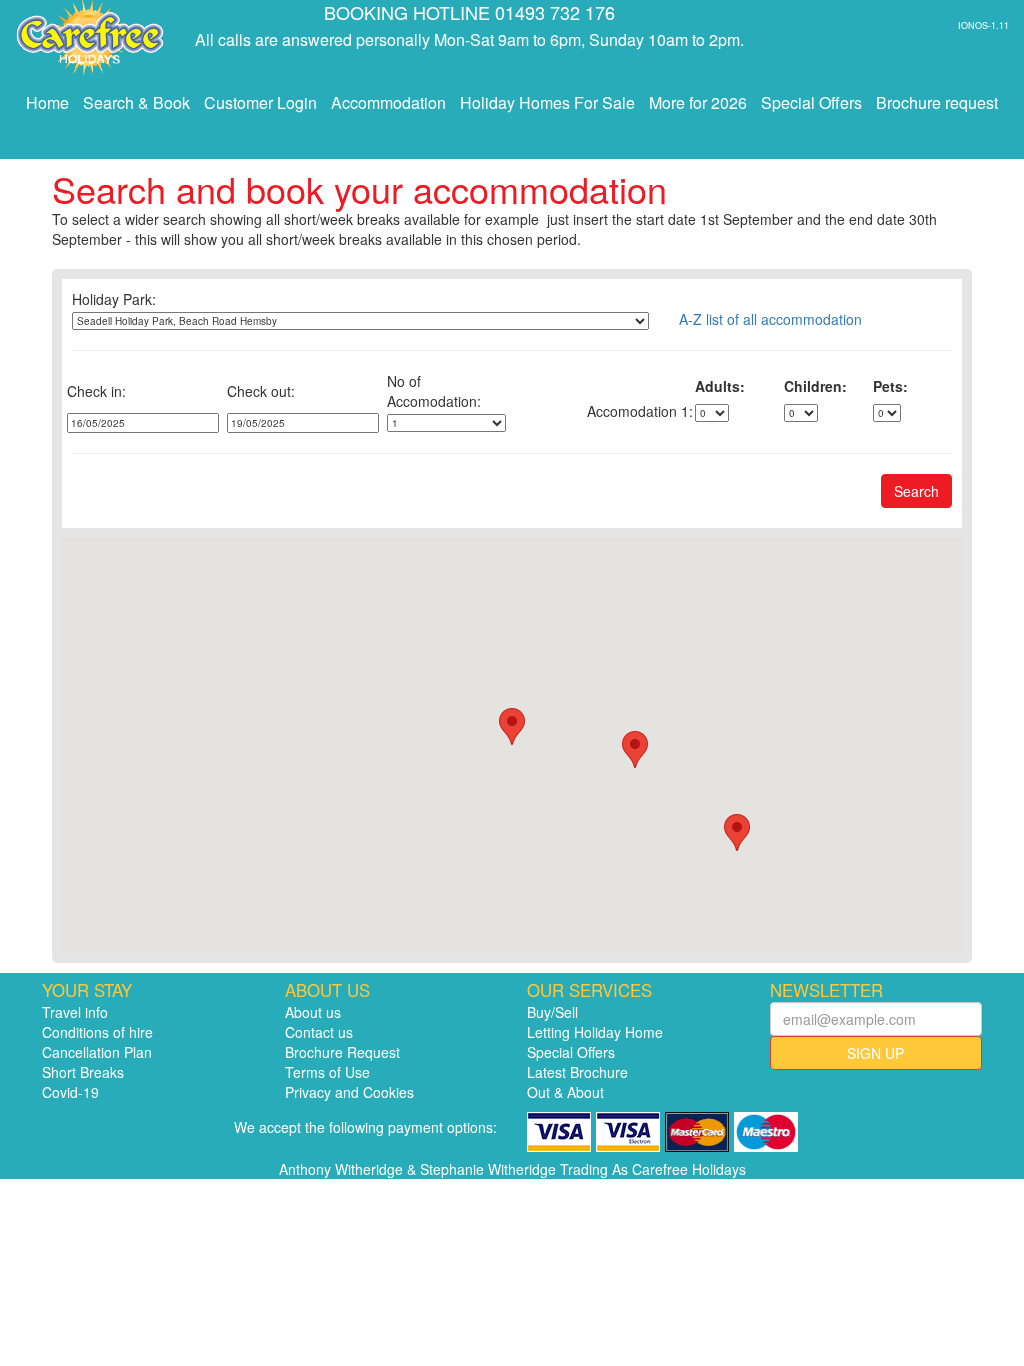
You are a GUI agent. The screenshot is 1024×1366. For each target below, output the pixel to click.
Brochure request (937, 102)
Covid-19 (70, 1092)
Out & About (565, 1092)
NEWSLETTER (826, 990)
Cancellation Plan (97, 1052)
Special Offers (811, 102)
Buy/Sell (552, 1012)
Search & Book (136, 102)
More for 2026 (698, 102)
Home (47, 102)
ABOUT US (327, 990)
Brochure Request (342, 1052)
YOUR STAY (87, 990)
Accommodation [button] (388, 102)
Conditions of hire (97, 1032)
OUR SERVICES (589, 990)
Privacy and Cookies (349, 1092)
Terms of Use (327, 1072)
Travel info (75, 1012)
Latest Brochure (577, 1072)
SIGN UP (875, 1053)
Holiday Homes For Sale (547, 102)
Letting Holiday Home (595, 1032)
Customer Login (260, 102)
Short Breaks (83, 1072)
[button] (635, 749)
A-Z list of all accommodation (770, 319)
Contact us (319, 1032)
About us (313, 1012)
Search (916, 491)
